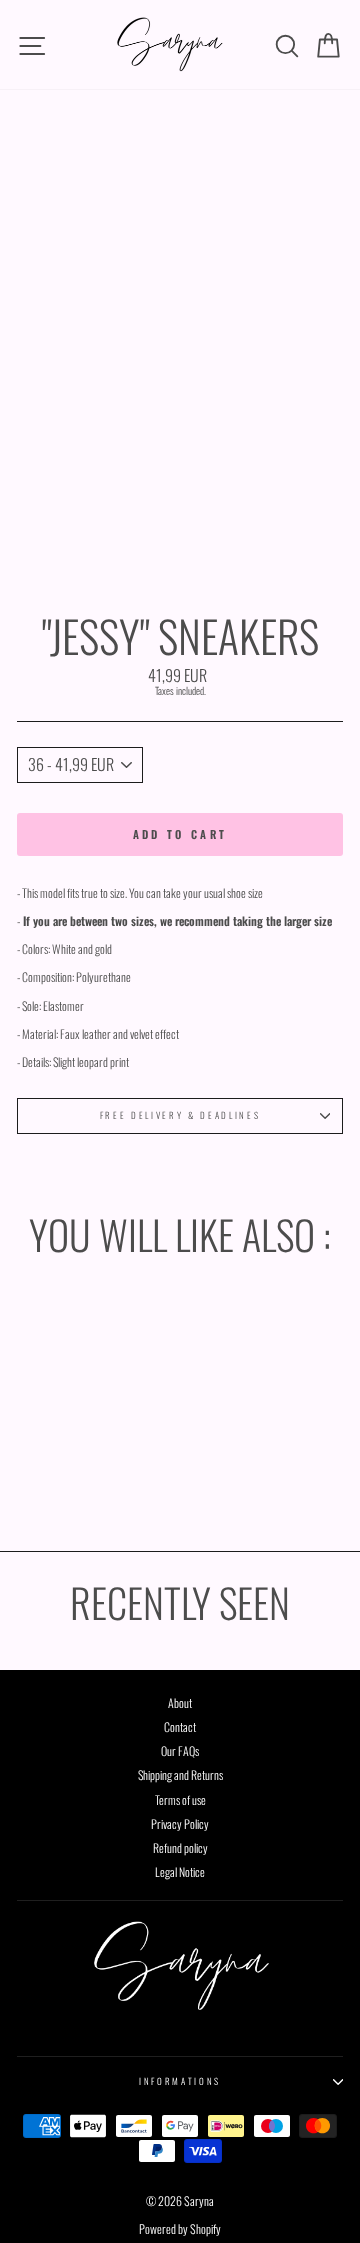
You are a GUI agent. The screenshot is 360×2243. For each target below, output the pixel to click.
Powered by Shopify (180, 2228)
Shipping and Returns (180, 1774)
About (180, 1702)
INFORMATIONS (180, 2081)
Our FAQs (180, 1750)
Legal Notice (180, 1871)
